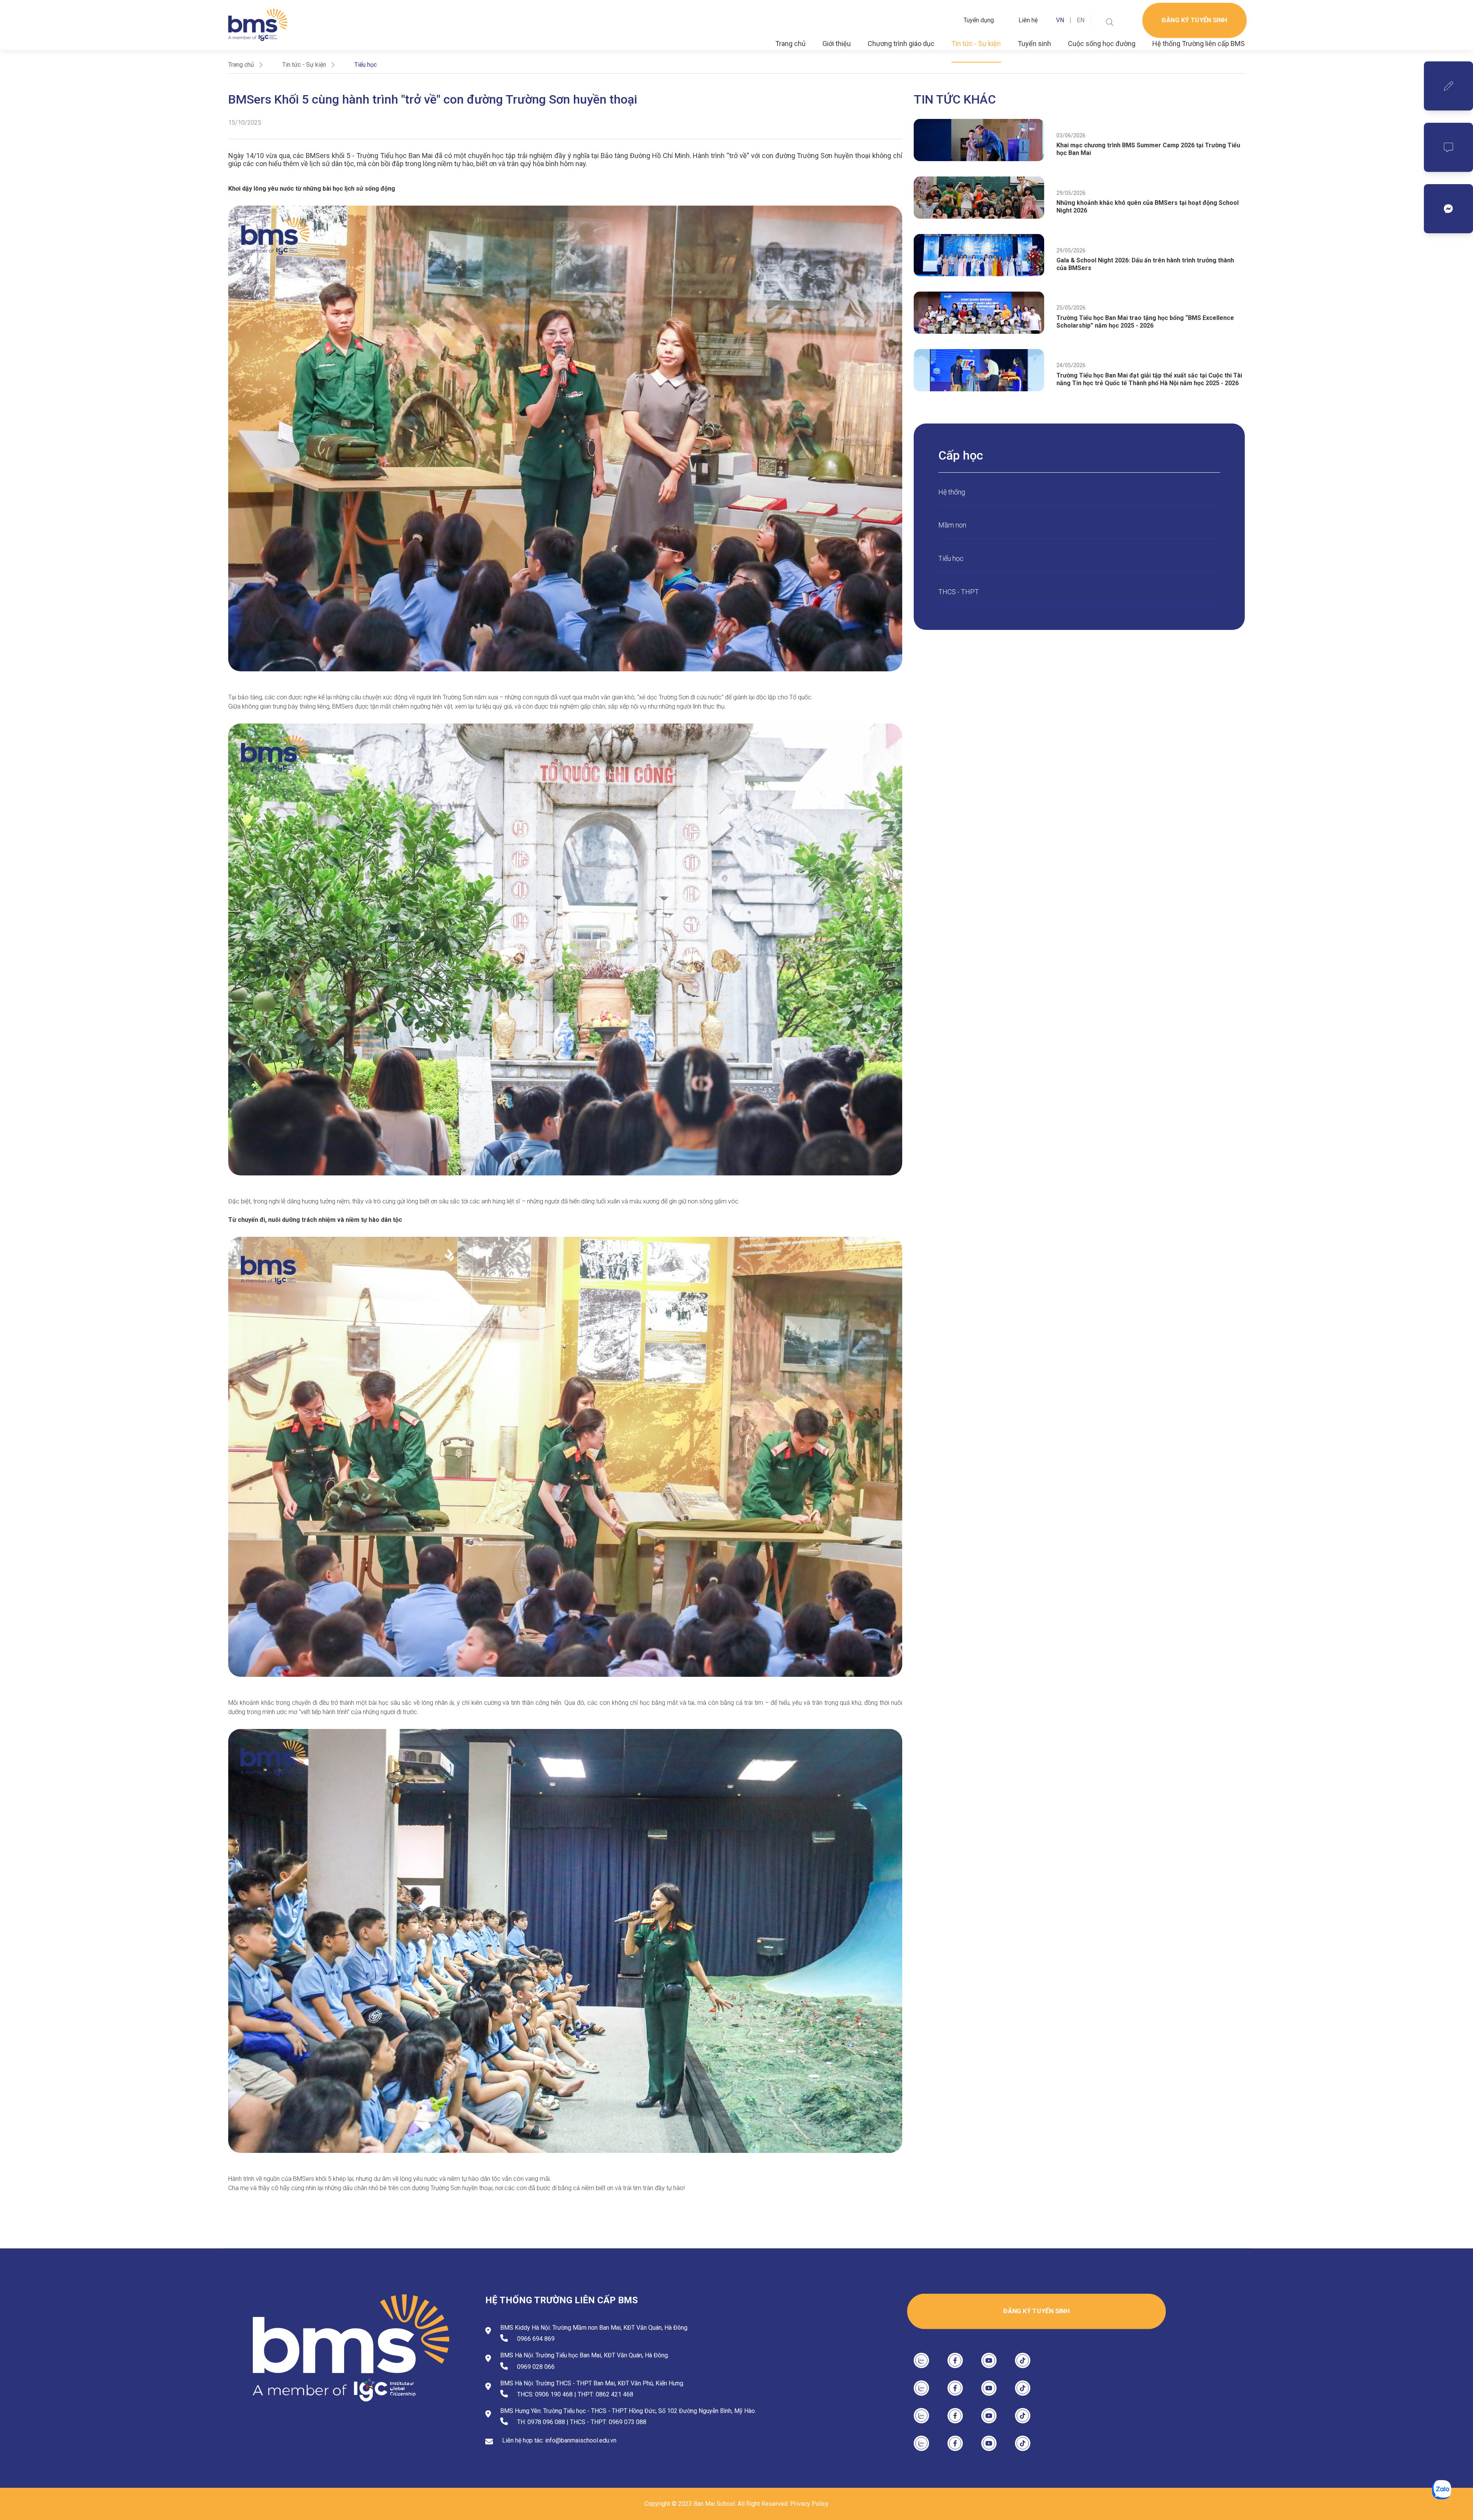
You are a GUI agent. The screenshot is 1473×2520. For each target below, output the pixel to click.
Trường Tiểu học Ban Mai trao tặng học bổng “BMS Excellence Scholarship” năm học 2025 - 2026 (1145, 322)
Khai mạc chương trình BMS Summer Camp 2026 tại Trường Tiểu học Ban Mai (1148, 149)
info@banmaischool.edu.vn (581, 2440)
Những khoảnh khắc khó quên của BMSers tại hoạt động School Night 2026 (1148, 207)
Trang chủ (790, 44)
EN (1081, 20)
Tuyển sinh (1034, 44)
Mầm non (952, 525)
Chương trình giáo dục (901, 44)
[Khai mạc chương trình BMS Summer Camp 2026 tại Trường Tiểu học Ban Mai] (979, 140)
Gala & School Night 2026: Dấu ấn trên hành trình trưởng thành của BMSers (1145, 264)
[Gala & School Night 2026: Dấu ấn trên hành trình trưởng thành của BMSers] (979, 255)
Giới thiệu (837, 44)
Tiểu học (951, 558)
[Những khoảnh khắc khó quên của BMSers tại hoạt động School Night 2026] (979, 198)
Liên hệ (1028, 20)
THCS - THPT (959, 592)
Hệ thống (952, 492)
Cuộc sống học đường (1102, 44)
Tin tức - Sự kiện (976, 44)
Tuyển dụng (979, 20)
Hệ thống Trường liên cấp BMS (1199, 44)
